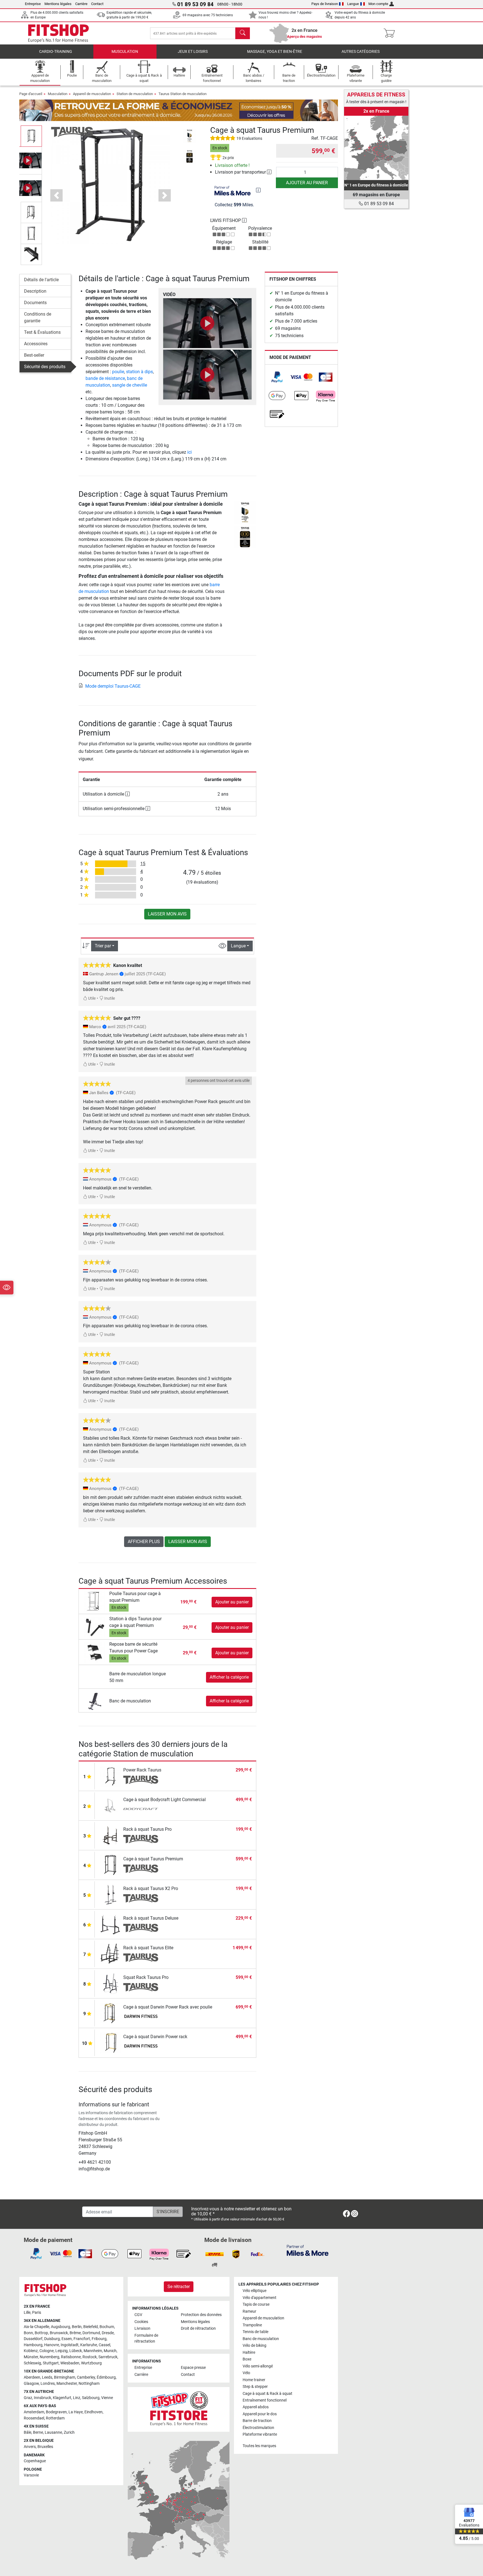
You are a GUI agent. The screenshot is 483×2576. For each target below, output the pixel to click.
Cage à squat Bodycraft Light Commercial (164, 1800)
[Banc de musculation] (95, 1701)
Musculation (125, 52)
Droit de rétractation (198, 2328)
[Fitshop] (58, 33)
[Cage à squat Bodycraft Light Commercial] (110, 1805)
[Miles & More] (308, 2250)
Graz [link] (28, 2398)
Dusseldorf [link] (33, 2339)
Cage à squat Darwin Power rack (155, 2037)
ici (190, 452)
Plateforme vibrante (260, 2434)
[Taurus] (72, 132)
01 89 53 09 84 (378, 204)
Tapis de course (256, 2304)
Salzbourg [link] (91, 2398)
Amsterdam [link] (34, 2412)
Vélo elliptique (254, 2291)
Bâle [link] (28, 2432)
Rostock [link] (90, 2357)
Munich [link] (110, 2351)
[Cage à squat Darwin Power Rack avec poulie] (110, 2013)
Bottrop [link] (41, 2333)
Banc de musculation (130, 1701)
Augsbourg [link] (61, 2327)
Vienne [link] (107, 2398)
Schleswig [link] (32, 2363)
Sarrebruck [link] (108, 2357)
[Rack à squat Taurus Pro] (110, 1835)
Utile (91, 998)
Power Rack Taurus (142, 1770)
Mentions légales (58, 4)
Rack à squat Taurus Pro (147, 1829)
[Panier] (391, 33)
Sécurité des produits (45, 367)
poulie (118, 372)
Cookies (141, 2322)
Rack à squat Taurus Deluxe (151, 1918)
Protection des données (201, 2315)
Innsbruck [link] (42, 2398)
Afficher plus (144, 1542)
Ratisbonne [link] (71, 2357)
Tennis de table (255, 2332)
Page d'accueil (31, 94)
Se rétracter (179, 2287)
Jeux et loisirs (193, 52)
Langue (353, 4)
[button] (31, 136)
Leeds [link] (47, 2377)
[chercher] (243, 33)
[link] (277, 377)
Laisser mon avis (167, 914)
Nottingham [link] (89, 2384)
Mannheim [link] (93, 2351)
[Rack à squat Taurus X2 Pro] (110, 1894)
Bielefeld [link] (91, 2327)
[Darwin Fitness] (141, 2017)
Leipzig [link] (61, 2351)
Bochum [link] (107, 2327)
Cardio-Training (56, 52)
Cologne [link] (47, 2351)
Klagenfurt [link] (62, 2398)
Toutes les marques (259, 2446)
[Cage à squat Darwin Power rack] (110, 2042)
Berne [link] (38, 2432)
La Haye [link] (76, 2412)
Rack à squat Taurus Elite (148, 1948)
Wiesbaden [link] (70, 2363)
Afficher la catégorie (229, 1677)
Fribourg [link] (99, 2339)
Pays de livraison (325, 4)
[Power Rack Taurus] (110, 1776)
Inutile (109, 998)
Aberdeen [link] (32, 2377)
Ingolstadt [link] (70, 2345)
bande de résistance (105, 378)
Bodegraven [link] (56, 2412)
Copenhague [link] (35, 2461)
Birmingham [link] (65, 2377)
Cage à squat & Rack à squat (267, 2394)
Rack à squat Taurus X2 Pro (151, 1888)
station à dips (139, 372)
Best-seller (34, 355)
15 (143, 864)
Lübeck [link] (76, 2351)
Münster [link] (31, 2357)
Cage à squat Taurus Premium (153, 1859)
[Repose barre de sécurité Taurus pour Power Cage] (95, 1653)
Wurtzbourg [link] (91, 2363)
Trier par (103, 946)
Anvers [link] (30, 2447)
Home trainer (254, 2380)
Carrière (81, 4)
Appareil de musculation (92, 94)
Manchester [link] (67, 2384)
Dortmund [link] (91, 2333)
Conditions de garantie (38, 317)
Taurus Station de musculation (183, 94)
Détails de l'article (41, 280)
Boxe (247, 2359)
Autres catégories (361, 52)
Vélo (246, 2373)
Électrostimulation (258, 2428)
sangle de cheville (130, 385)
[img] (258, 190)
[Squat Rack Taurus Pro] (110, 1983)
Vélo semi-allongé (258, 2366)
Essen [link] (67, 2339)
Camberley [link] (86, 2377)
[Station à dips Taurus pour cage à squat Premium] (95, 1627)
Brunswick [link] (59, 2333)
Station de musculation (135, 94)
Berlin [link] (77, 2327)
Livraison (142, 2328)
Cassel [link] (104, 2345)
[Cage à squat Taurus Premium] (110, 1865)
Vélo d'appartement (260, 2298)
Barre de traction (257, 2421)
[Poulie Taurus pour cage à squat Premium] (95, 1602)
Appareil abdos (256, 2407)
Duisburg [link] (52, 2339)
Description (35, 291)
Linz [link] (77, 2398)
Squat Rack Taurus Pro (146, 1977)
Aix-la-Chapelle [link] (36, 2327)
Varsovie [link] (31, 2475)
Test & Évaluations (42, 332)
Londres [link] (48, 2384)
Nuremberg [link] (49, 2357)
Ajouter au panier (307, 183)
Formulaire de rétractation (146, 2339)
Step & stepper (255, 2387)
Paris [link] (37, 2313)
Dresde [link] (108, 2333)
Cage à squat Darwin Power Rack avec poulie (168, 2007)
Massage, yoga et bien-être (275, 52)
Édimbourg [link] (106, 2377)
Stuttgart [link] (51, 2363)
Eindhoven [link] (93, 2412)
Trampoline (252, 2325)
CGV (138, 2315)
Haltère (249, 2353)
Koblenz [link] (31, 2351)
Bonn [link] (28, 2333)
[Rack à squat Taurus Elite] (110, 1954)
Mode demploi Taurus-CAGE (113, 686)
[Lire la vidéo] (207, 323)
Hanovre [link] (52, 2345)
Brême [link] (75, 2333)
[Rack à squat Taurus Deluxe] (110, 1924)
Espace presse (193, 2368)
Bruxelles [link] (45, 2447)
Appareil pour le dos (260, 2414)
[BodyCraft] (141, 1809)
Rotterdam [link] (55, 2418)
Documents (35, 303)
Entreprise (33, 4)
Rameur (249, 2311)
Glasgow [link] (31, 2384)
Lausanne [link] (53, 2432)
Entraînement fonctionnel (265, 2400)
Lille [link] (27, 2313)
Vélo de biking (254, 2346)
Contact (97, 4)
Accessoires (36, 344)
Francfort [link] (82, 2339)
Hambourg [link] (33, 2345)
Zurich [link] (69, 2432)
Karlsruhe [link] (89, 2345)
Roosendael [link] (34, 2418)
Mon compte (378, 4)
